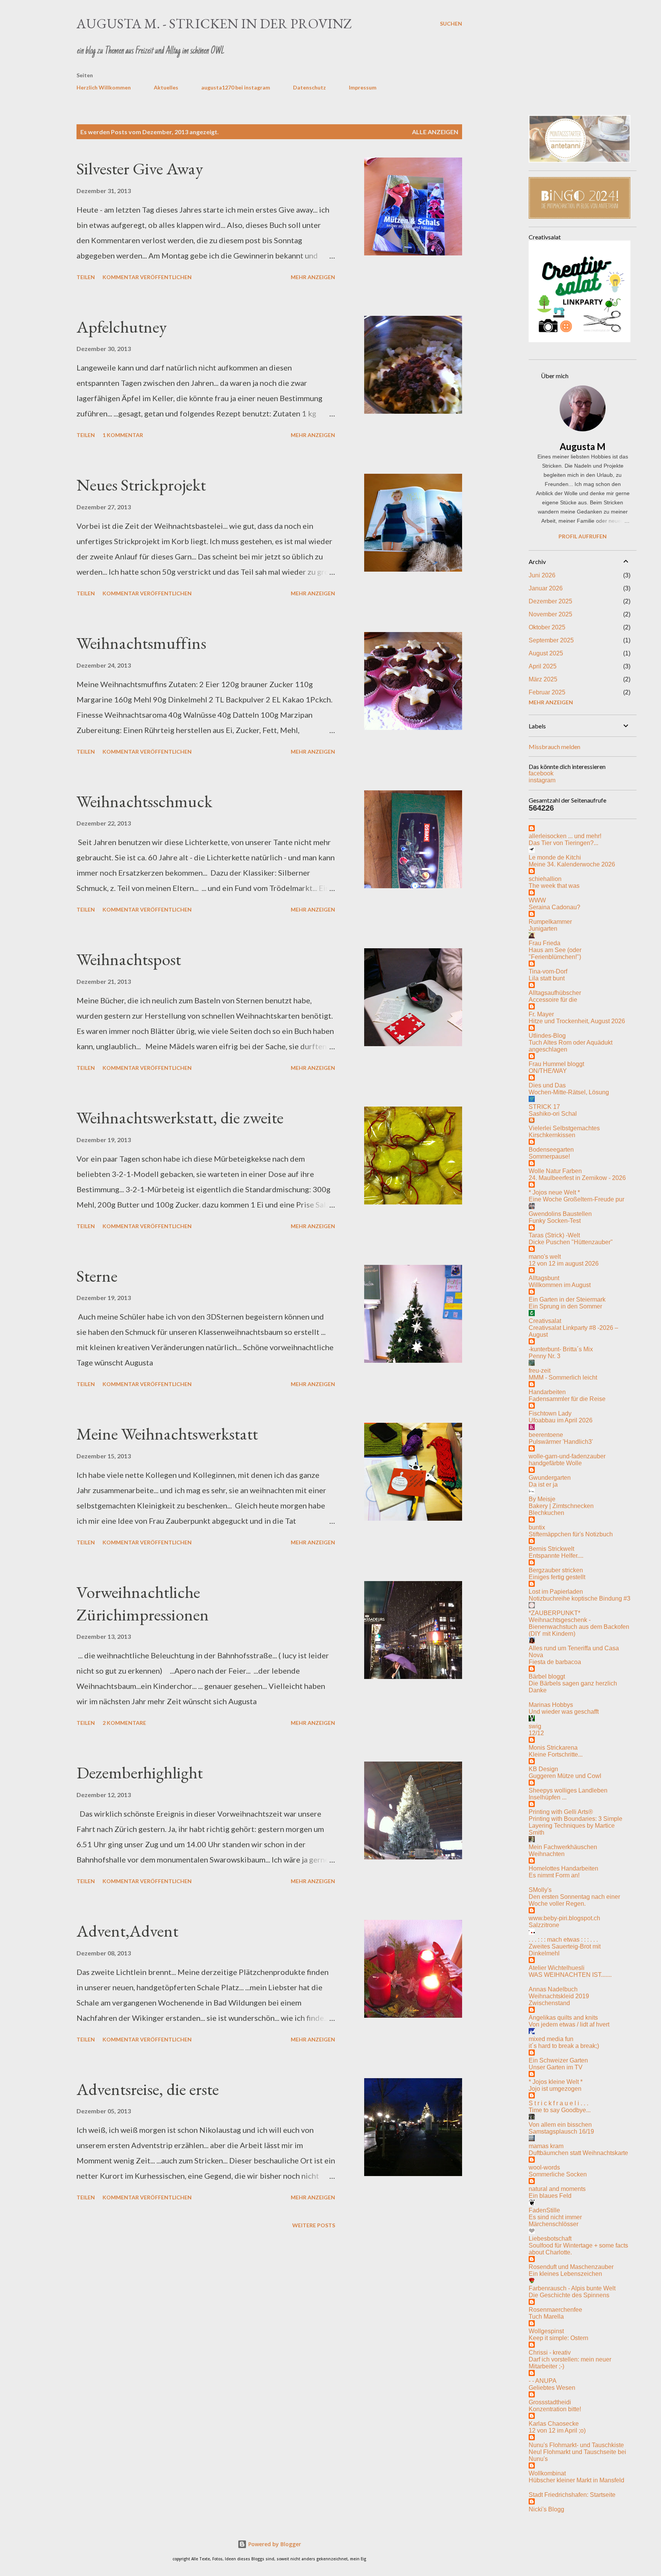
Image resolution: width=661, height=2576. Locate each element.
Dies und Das (547, 1085)
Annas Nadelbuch (553, 1989)
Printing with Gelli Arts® (561, 1812)
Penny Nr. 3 (545, 1356)
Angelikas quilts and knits (563, 2018)
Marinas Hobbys (551, 1705)
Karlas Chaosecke (554, 2424)
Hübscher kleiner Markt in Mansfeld (576, 2480)
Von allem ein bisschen (560, 2125)
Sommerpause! (549, 1156)
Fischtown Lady (550, 1413)
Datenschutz (309, 87)
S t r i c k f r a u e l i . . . (558, 2103)
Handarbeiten (547, 1392)
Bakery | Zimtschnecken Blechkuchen (561, 1509)
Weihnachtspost (129, 959)
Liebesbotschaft (550, 2239)
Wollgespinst (546, 2331)
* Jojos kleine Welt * (556, 2082)
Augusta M (583, 446)
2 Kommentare (124, 1723)
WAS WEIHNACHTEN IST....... (570, 1975)
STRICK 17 (544, 1107)
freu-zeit (540, 1371)
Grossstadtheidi (550, 2402)
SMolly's (540, 1890)
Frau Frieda (545, 943)
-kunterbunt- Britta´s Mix (561, 1349)
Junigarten (543, 929)
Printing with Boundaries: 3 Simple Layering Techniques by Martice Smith (576, 1826)
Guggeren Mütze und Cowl (565, 1776)
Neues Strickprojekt (141, 485)
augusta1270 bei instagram (236, 87)
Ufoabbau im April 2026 (561, 1420)
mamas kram (546, 2146)
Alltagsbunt (544, 1278)
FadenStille (544, 2210)
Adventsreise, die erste (148, 2089)
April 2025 (543, 666)
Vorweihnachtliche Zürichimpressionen (143, 1603)
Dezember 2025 (550, 601)
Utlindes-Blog (547, 1036)
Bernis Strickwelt (551, 1549)
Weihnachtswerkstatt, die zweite (180, 1117)
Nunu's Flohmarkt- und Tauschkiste (576, 2445)
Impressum (363, 87)
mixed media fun (551, 2039)
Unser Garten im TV (556, 2067)
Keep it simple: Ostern (558, 2338)
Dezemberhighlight (140, 1772)
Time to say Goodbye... (560, 2110)
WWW (537, 900)
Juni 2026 (542, 575)
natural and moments (557, 2189)
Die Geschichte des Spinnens (569, 2295)
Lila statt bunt (547, 978)
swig (535, 1726)
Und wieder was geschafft (564, 1712)
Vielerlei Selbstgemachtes (564, 1128)
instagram (542, 780)
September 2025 (551, 640)
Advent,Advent (127, 1931)
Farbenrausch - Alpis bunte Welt (572, 2288)
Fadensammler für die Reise (567, 1399)
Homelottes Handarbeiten (563, 1868)
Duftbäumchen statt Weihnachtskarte (578, 2153)
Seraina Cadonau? (554, 907)
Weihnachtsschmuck (144, 801)
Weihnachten (547, 1854)
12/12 (536, 1733)
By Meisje (542, 1499)
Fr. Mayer (541, 1014)
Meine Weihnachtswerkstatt (167, 1434)
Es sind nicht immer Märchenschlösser (555, 2221)
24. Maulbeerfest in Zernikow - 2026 (577, 1178)
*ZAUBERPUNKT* (554, 1613)
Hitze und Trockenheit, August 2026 (577, 1021)
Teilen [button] (86, 277)
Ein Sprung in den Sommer (565, 1306)
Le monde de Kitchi (555, 857)
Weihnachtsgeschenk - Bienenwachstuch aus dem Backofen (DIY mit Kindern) (579, 1627)
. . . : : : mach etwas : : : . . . (563, 1940)
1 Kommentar (123, 435)
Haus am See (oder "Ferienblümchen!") (555, 953)
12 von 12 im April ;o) (557, 2431)
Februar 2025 (547, 692)
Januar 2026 (546, 588)
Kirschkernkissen (552, 1135)
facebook (541, 773)
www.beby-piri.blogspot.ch (564, 1918)
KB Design (543, 1769)
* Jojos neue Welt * (554, 1192)
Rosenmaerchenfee (555, 2310)
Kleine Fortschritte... (556, 1754)
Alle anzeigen (435, 132)
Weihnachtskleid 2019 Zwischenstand (559, 2000)
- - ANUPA (543, 2381)
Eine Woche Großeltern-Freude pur (576, 1199)
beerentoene (546, 1435)
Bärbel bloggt (547, 1676)
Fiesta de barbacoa (555, 1662)
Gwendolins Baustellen (560, 1214)
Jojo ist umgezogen (555, 2089)
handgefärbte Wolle (555, 1463)
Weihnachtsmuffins (141, 643)
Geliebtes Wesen (552, 2388)
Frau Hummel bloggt (556, 1064)
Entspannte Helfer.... (556, 1556)
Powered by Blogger (274, 2544)
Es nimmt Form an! (554, 1875)
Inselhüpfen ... (548, 1797)
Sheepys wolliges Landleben (568, 1790)
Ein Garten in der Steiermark (567, 1299)
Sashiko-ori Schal (553, 1114)
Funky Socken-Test (555, 1221)
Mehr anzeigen (313, 277)
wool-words (544, 2167)
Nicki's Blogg (546, 2509)
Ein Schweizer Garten (558, 2060)
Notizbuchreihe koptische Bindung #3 (580, 1598)
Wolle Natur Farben (555, 1171)
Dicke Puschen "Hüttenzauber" (571, 1242)
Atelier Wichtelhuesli (557, 1968)
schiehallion (545, 879)
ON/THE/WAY (548, 1071)
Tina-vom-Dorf (548, 971)
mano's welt (545, 1257)
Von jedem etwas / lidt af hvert (569, 2024)
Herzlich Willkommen (104, 87)
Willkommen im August (560, 1285)
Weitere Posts (314, 2225)
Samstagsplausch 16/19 (561, 2131)
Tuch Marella (546, 2317)
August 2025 (546, 653)
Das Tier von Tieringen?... (563, 843)
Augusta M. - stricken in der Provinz (214, 24)
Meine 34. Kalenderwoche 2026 (572, 864)
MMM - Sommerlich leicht (563, 1377)
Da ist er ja (543, 1485)
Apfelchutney (122, 327)
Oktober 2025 (547, 627)
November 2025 (550, 614)
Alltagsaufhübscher (555, 993)
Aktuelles (166, 87)
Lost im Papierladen (556, 1592)
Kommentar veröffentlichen (147, 277)
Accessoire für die (553, 1000)
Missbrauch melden (554, 747)
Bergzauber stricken (556, 1570)
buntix (537, 1527)
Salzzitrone (544, 1925)
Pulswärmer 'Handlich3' (561, 1442)
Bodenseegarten (551, 1150)
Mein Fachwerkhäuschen (563, 1847)
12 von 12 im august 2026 (564, 1264)
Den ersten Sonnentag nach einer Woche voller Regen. (574, 1900)
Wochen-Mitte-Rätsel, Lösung (569, 1092)
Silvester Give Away (140, 168)
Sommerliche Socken (558, 2174)
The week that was (554, 886)
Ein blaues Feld (550, 2196)
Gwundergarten (550, 1478)
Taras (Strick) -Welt (554, 1235)
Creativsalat (545, 1321)
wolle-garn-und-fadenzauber (567, 1456)
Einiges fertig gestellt (557, 1577)
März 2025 (543, 679)
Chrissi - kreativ (550, 2353)
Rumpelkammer (550, 922)
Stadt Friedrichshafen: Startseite (572, 2495)
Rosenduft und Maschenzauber (571, 2267)
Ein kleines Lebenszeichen (565, 2274)
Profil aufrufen (583, 536)
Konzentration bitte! (555, 2409)
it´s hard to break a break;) (564, 2046)
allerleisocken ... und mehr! (565, 836)
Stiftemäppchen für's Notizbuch (571, 1534)
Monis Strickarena (553, 1748)
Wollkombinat (547, 2473)
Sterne (97, 1276)
